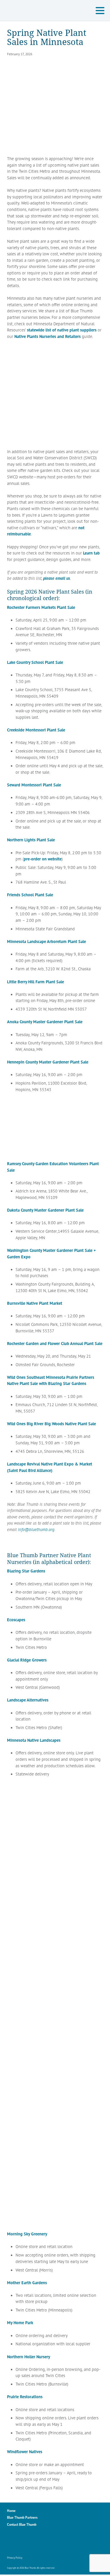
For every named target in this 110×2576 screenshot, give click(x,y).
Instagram (24, 2542)
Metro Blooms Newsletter (50, 2542)
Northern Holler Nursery (29, 2357)
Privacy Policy (15, 2558)
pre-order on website (43, 859)
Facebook (12, 2542)
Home (11, 2511)
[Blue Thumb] (40, 11)
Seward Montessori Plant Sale (34, 785)
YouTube (37, 2542)
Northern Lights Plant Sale (31, 840)
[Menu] (101, 11)
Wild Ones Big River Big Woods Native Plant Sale (51, 1424)
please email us (57, 578)
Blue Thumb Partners (22, 2517)
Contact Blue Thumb (22, 2524)
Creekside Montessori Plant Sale (36, 730)
